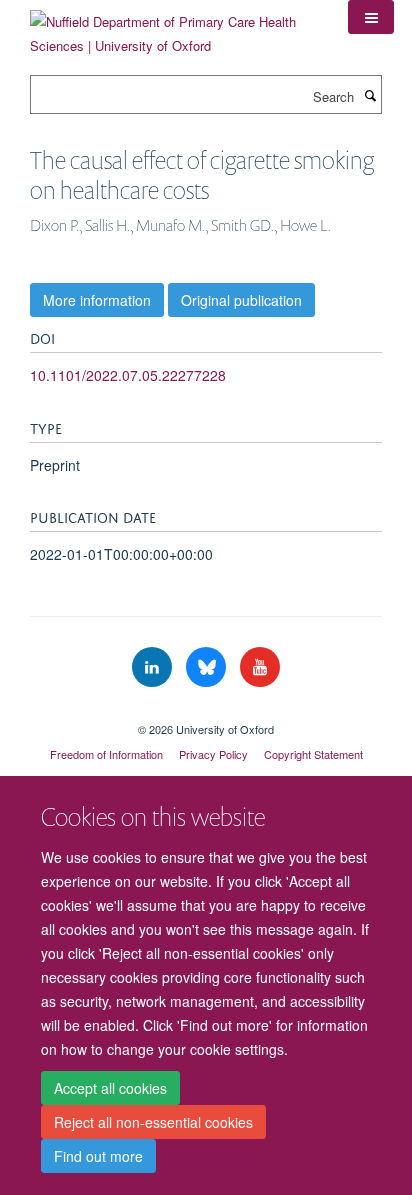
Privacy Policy (213, 754)
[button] (371, 17)
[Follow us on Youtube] (260, 667)
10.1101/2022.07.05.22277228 (128, 375)
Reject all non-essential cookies (153, 1122)
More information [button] (97, 300)
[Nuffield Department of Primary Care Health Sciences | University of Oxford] (174, 26)
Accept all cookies (110, 1088)
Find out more (98, 1156)
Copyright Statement (313, 754)
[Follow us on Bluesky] (208, 667)
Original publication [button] (241, 300)
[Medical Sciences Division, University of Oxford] (206, 712)
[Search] (370, 95)
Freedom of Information (106, 754)
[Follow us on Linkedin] (154, 667)
